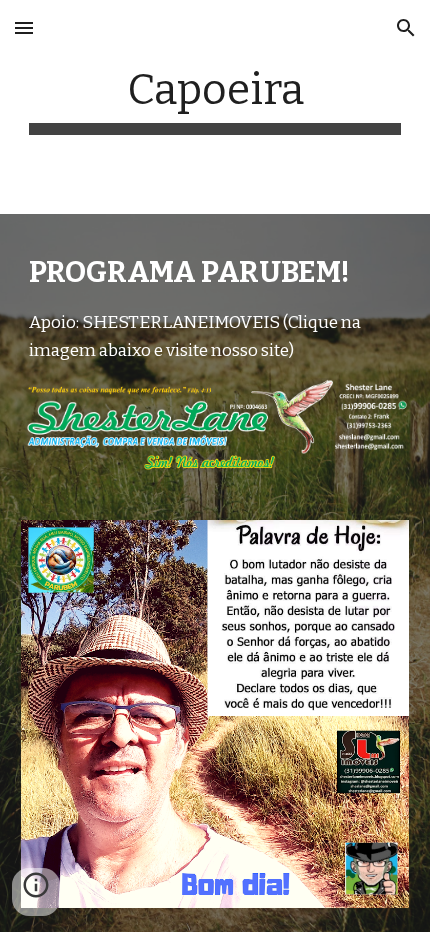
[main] (215, 99)
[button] (24, 27)
